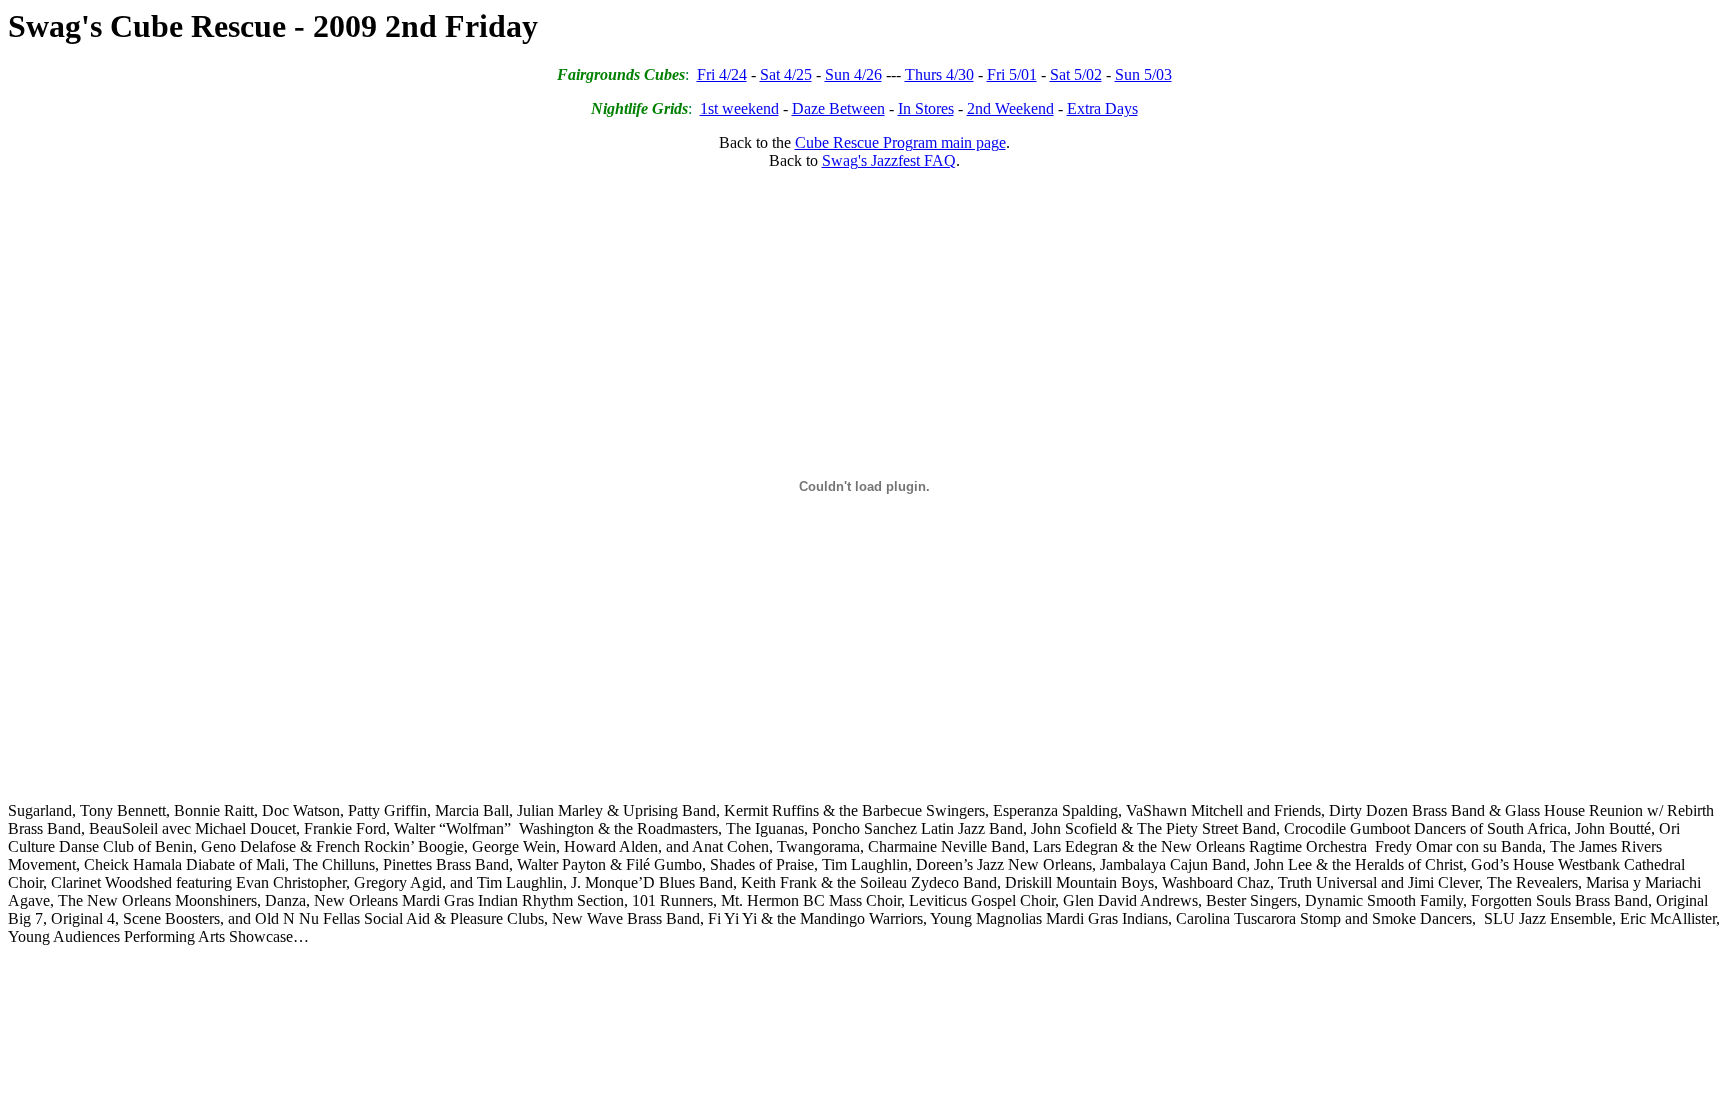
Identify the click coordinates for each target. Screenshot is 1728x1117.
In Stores (926, 108)
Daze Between (838, 108)
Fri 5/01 (1012, 74)
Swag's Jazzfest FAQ (889, 160)
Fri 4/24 (722, 74)
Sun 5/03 (1143, 74)
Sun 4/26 (853, 74)
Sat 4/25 (786, 74)
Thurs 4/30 (939, 74)
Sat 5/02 (1076, 74)
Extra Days (1102, 108)
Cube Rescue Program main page (900, 142)
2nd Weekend (1010, 108)
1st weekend (739, 108)
